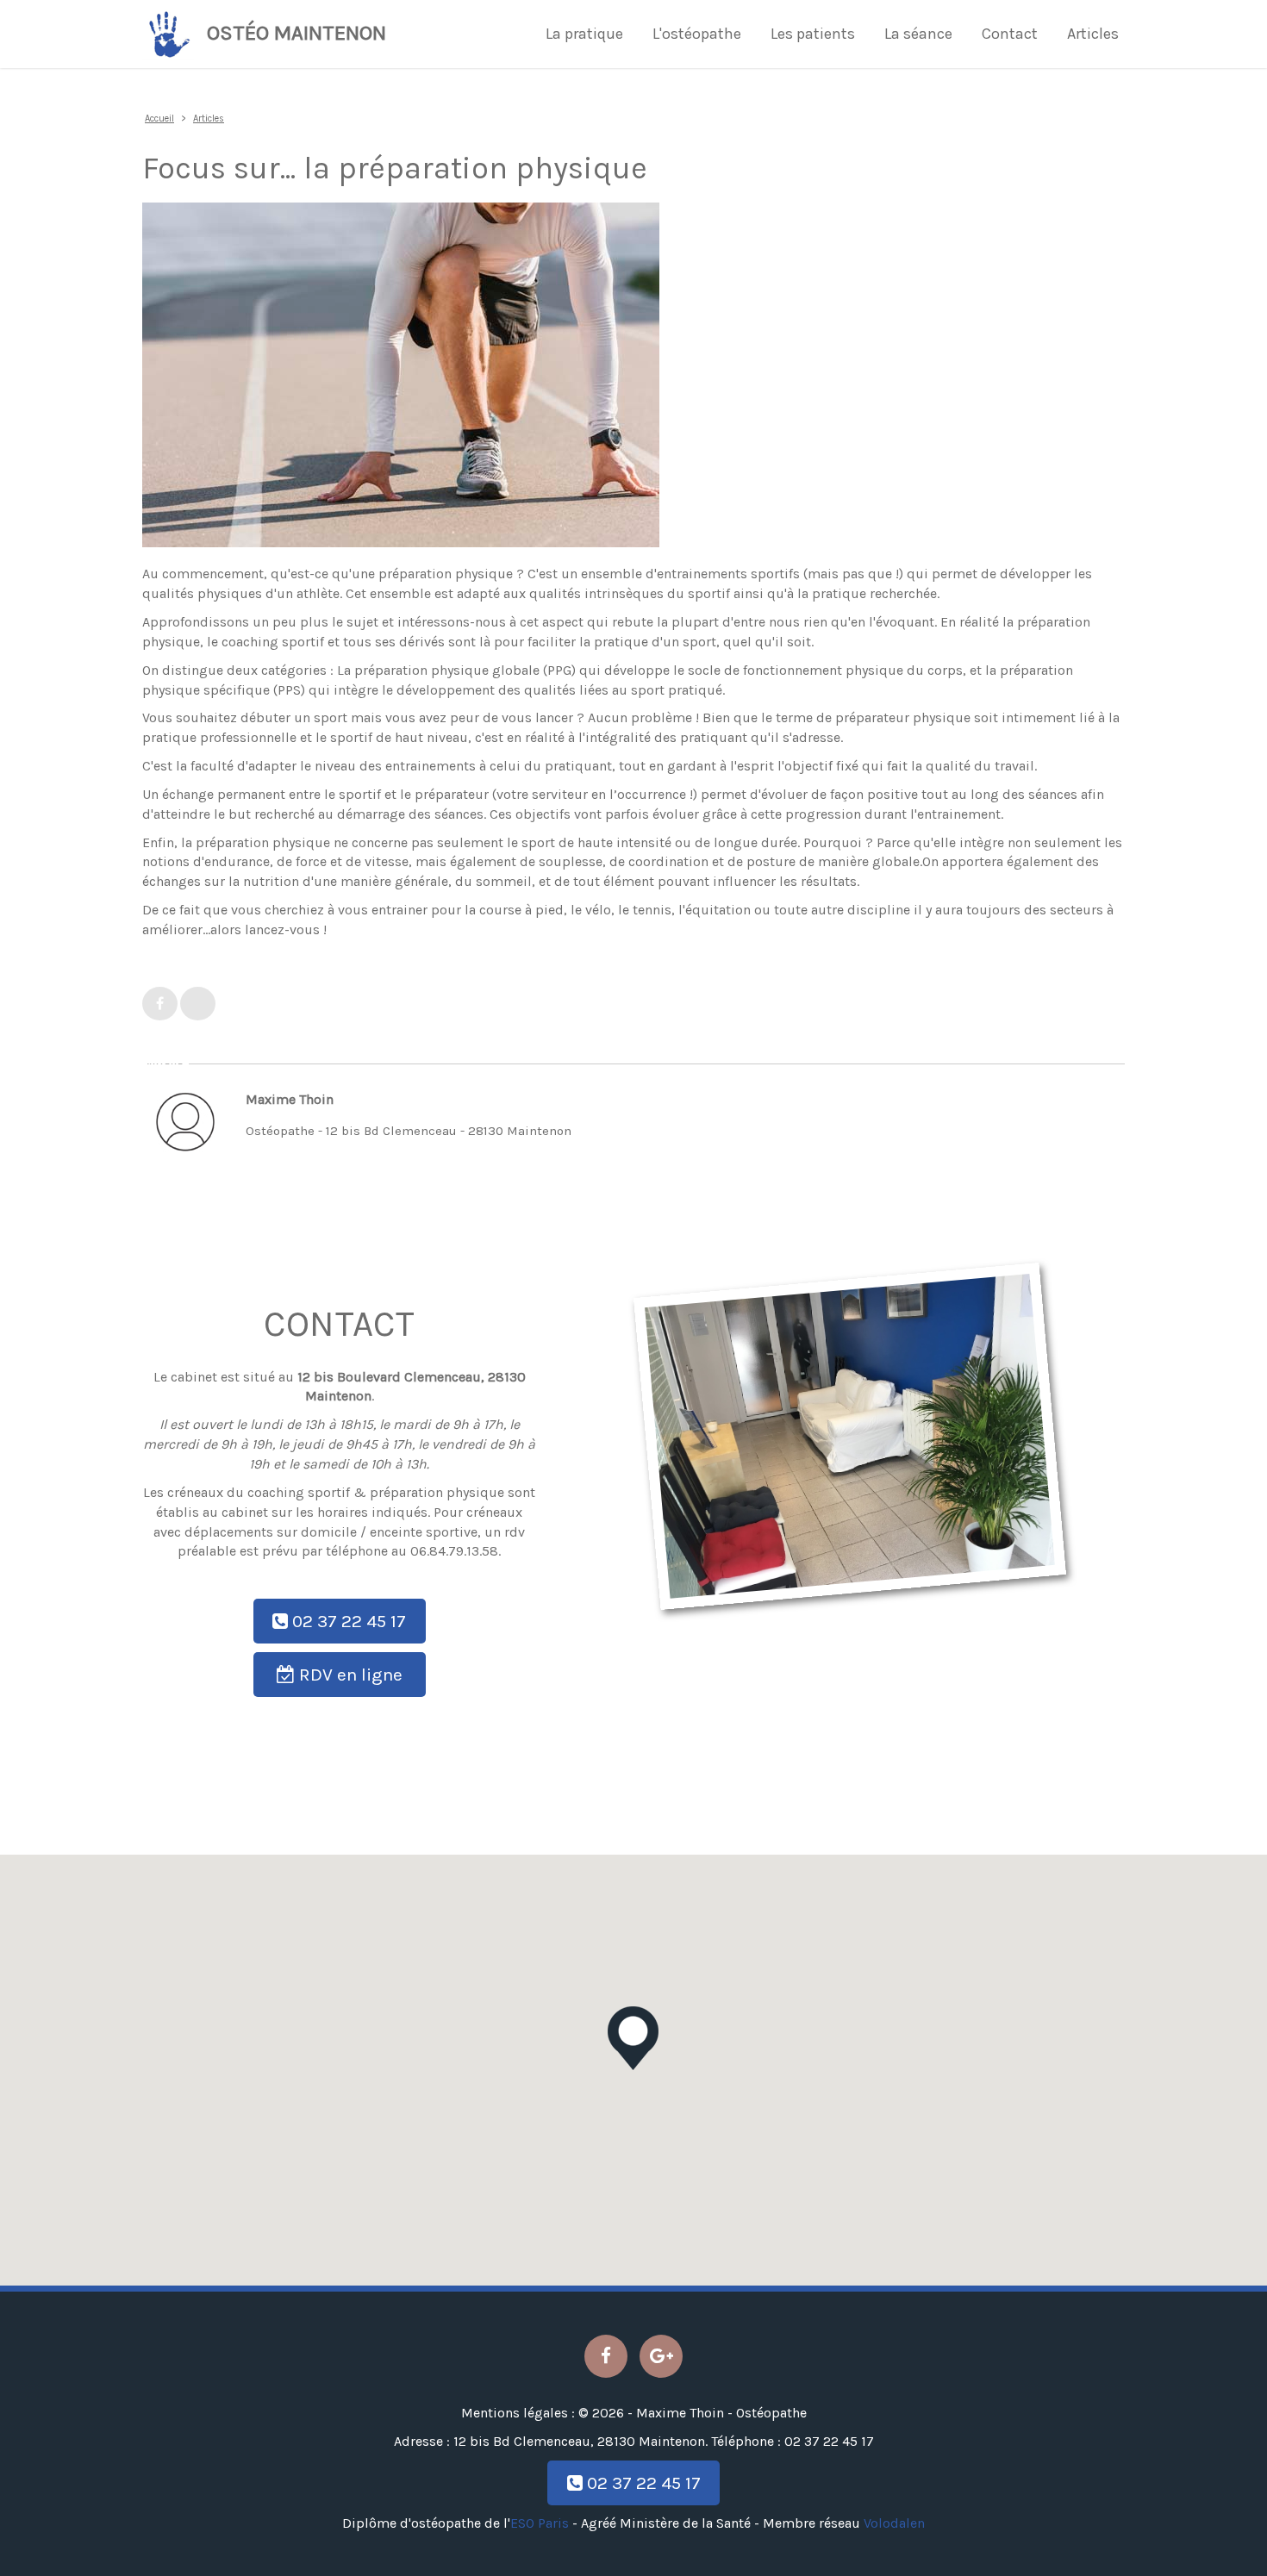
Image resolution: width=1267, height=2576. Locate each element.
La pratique (584, 34)
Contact (1010, 34)
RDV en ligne (349, 1675)
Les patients (813, 34)
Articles (1093, 34)
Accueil (159, 119)
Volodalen (894, 2523)
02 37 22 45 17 (347, 1621)
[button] (633, 2038)
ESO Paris (540, 2523)
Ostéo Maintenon (296, 33)
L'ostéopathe (697, 34)
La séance (918, 34)
